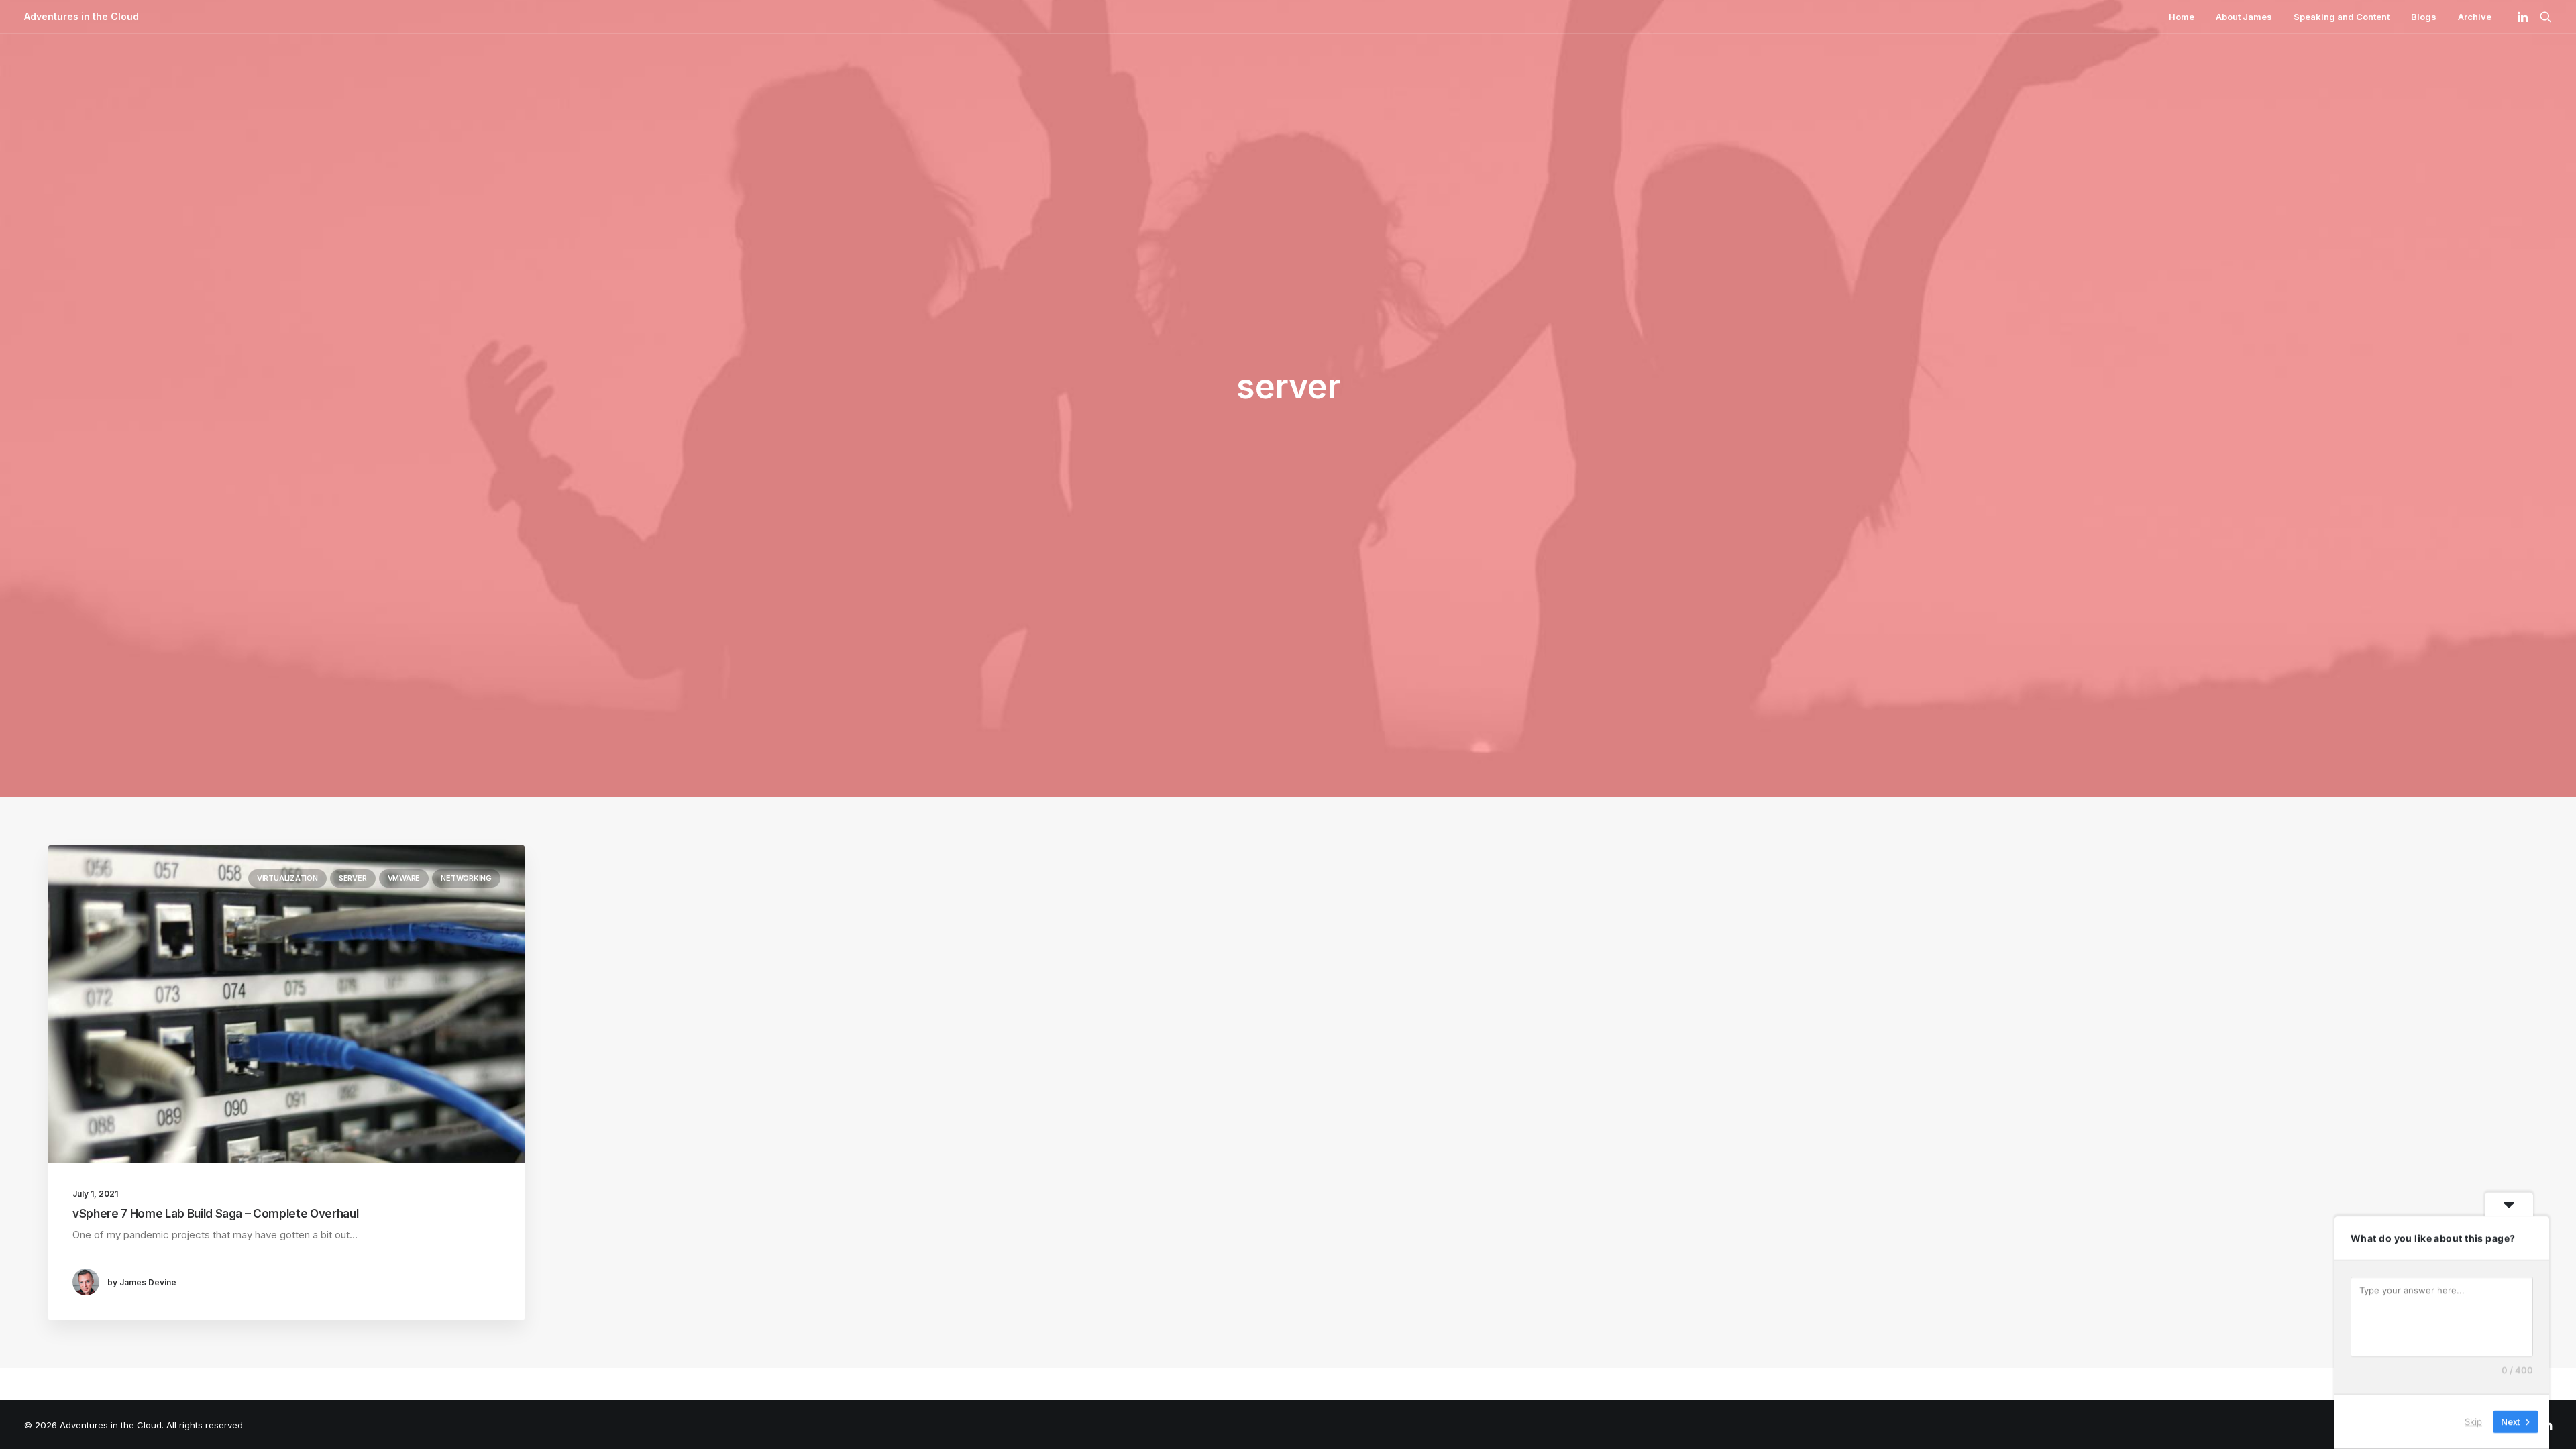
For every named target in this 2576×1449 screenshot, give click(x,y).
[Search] (2543, 17)
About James (2244, 17)
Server (353, 878)
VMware (404, 878)
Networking (466, 878)
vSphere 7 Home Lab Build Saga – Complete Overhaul (215, 1214)
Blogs (2424, 17)
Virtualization (287, 878)
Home (2182, 17)
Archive (2475, 17)
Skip (2473, 1421)
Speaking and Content (2342, 17)
